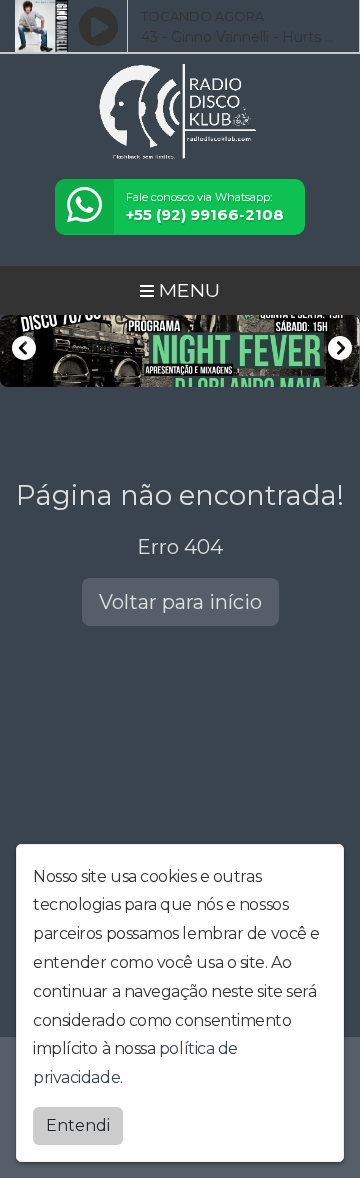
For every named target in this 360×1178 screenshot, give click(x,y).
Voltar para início (180, 602)
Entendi (78, 1125)
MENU (187, 290)
